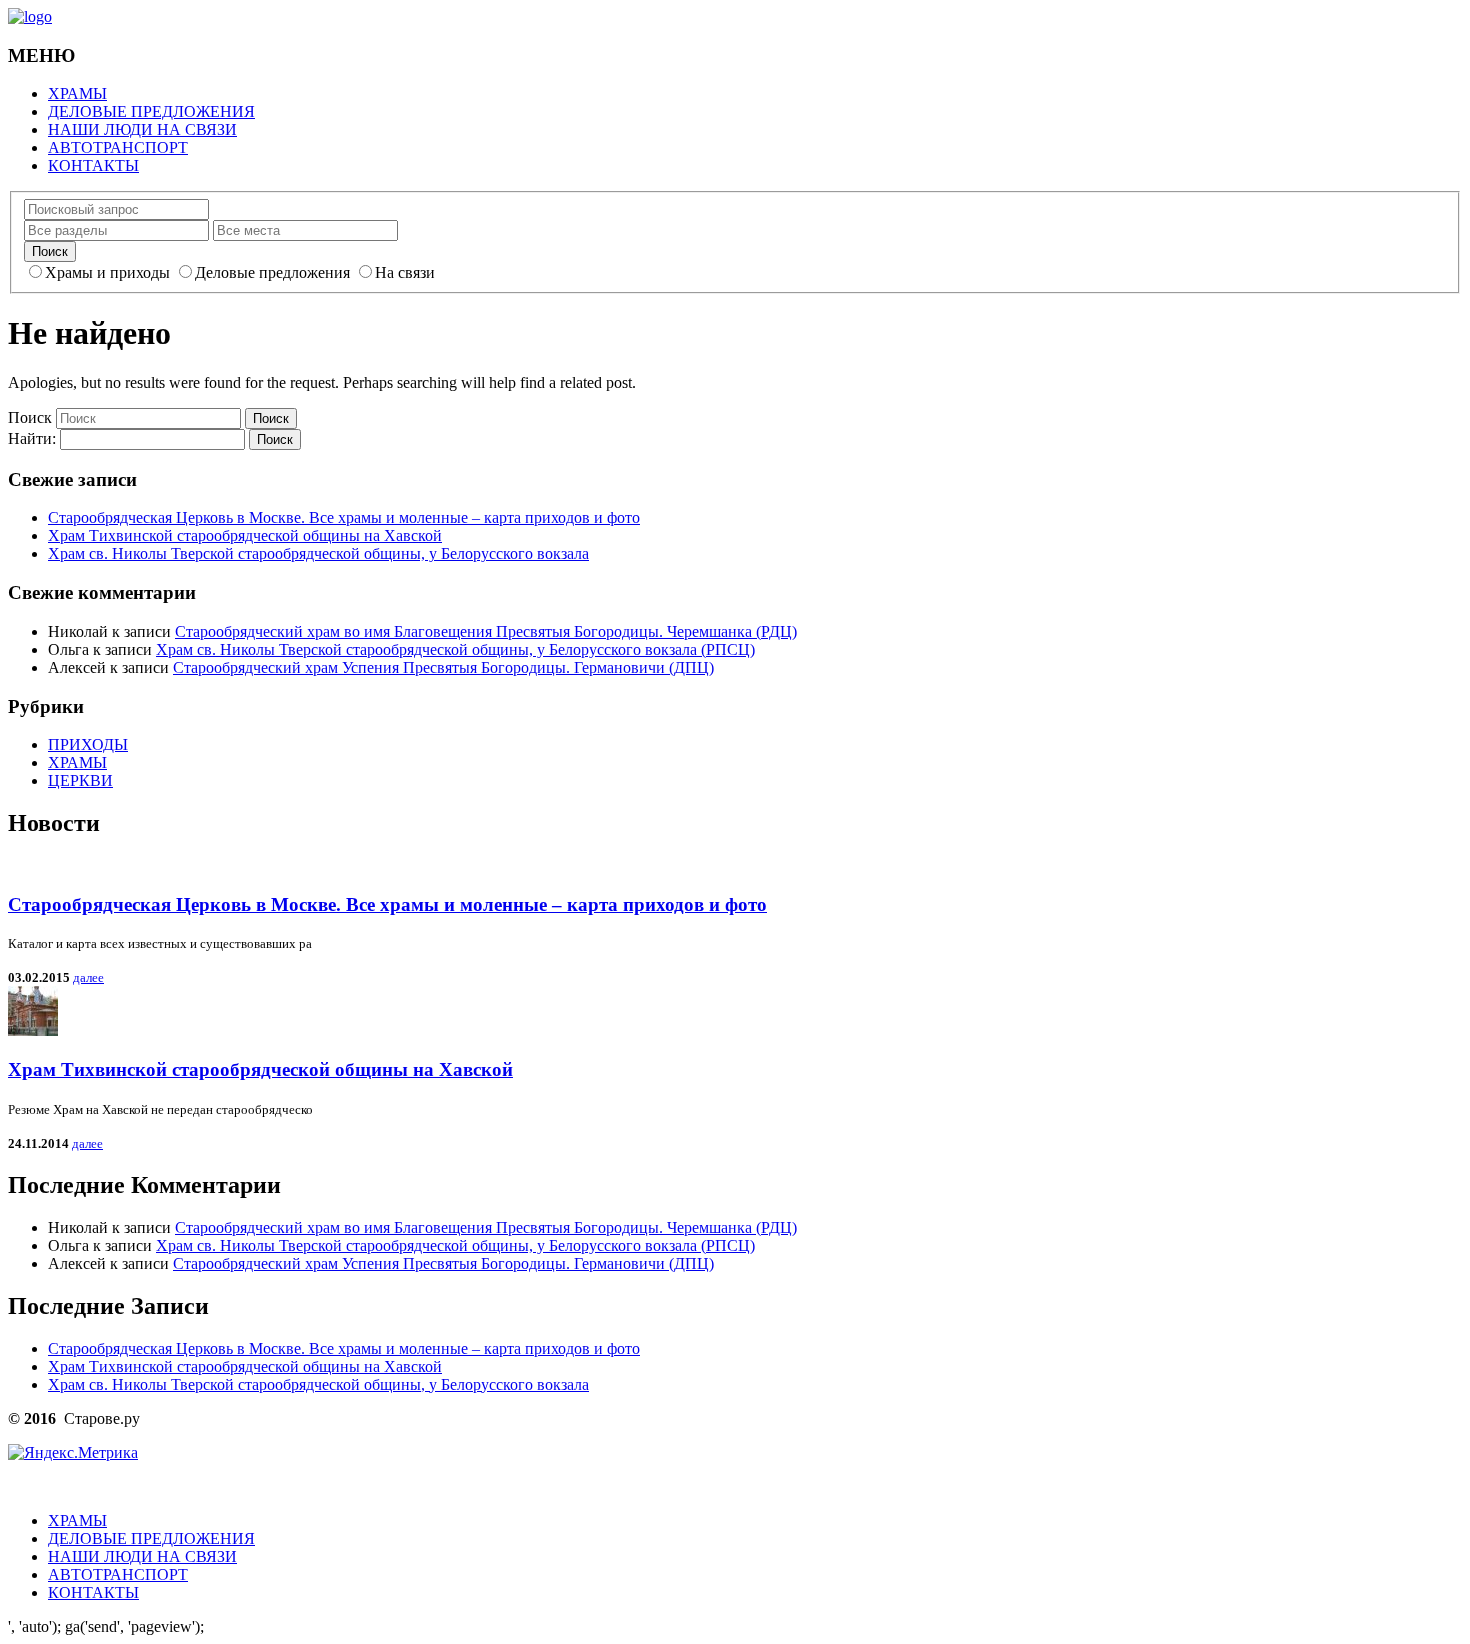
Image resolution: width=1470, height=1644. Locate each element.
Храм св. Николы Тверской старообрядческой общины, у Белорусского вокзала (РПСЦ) (455, 649)
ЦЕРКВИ (80, 780)
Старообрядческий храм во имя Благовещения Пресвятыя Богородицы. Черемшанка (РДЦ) (486, 631)
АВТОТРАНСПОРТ (118, 147)
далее (88, 977)
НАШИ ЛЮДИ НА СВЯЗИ (142, 129)
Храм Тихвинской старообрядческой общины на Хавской (245, 535)
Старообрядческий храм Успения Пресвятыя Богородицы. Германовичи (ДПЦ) (443, 667)
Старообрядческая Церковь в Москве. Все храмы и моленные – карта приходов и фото (344, 517)
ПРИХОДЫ (88, 744)
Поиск (30, 417)
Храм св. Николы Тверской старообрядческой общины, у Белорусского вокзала (318, 553)
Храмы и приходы (107, 272)
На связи (405, 272)
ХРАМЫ (77, 93)
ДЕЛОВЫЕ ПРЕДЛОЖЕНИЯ (151, 111)
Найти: (32, 438)
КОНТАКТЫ (93, 165)
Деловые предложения (272, 272)
